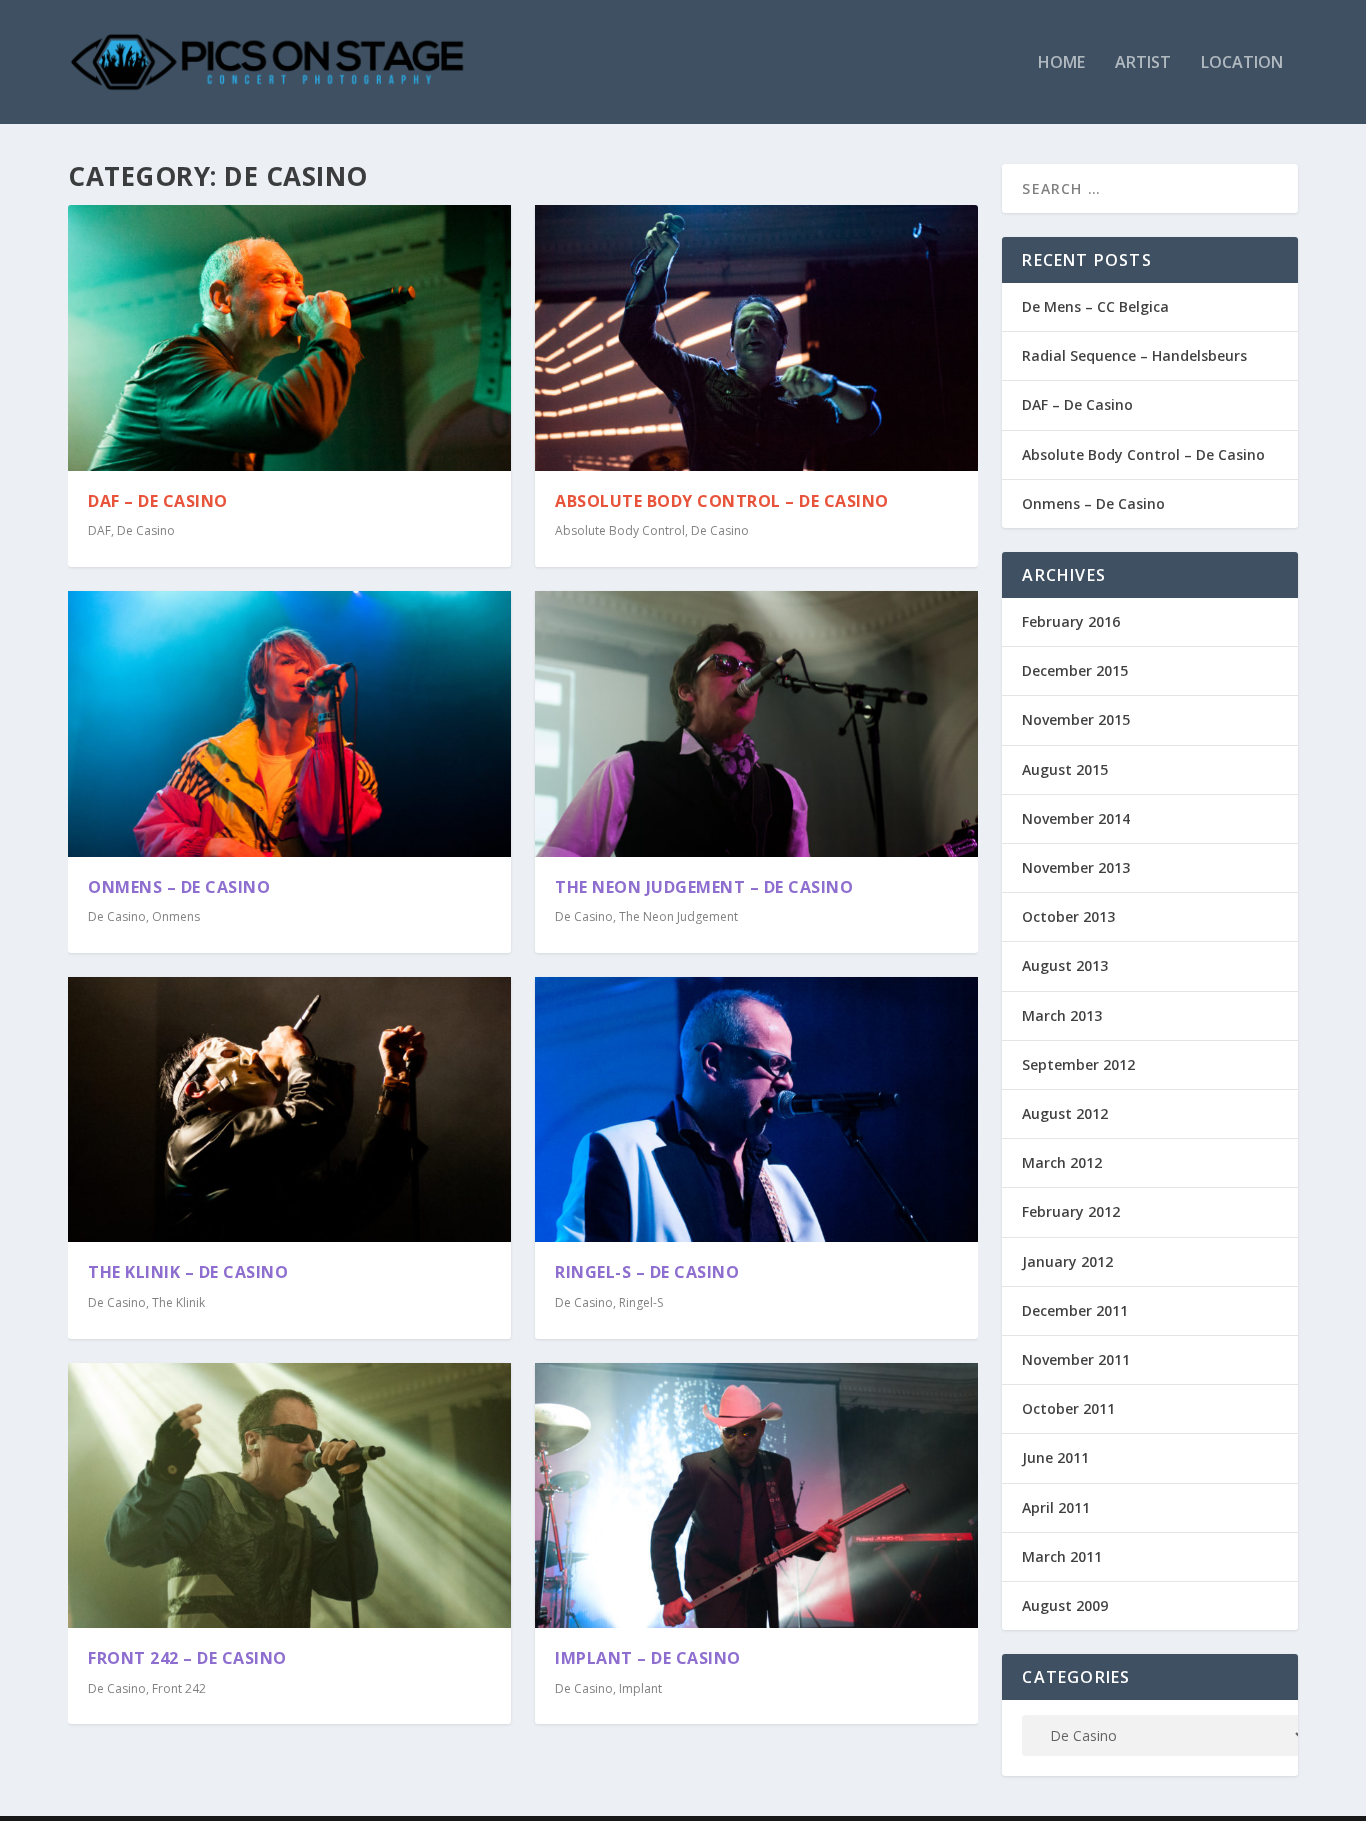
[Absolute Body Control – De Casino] (756, 338)
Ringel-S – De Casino (647, 1272)
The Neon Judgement (678, 916)
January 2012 (1067, 1261)
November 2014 (1076, 818)
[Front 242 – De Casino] (289, 1496)
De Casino (146, 530)
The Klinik (178, 1302)
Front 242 (179, 1688)
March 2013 (1062, 1015)
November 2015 (1076, 719)
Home (1061, 63)
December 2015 (1075, 670)
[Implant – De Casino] (756, 1496)
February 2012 (1071, 1211)
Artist (1143, 63)
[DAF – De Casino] (289, 338)
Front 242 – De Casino (187, 1658)
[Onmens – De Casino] (289, 724)
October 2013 (1068, 916)
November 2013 (1076, 867)
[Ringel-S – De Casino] (756, 1110)
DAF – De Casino (158, 501)
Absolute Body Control (620, 530)
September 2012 (1078, 1064)
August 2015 (1065, 769)
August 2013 (1065, 965)
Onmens (176, 916)
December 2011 (1075, 1310)
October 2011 (1068, 1408)
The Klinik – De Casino (188, 1272)
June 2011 (1055, 1457)
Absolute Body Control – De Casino (722, 501)
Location (1242, 63)
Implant (640, 1688)
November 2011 (1076, 1359)
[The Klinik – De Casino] (289, 1110)
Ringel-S (641, 1302)
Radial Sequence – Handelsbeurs (1134, 355)
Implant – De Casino (648, 1658)
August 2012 (1065, 1113)
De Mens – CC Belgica (1095, 306)
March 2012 (1062, 1162)
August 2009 (1065, 1605)
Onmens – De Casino (179, 887)
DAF (99, 530)
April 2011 (1056, 1507)
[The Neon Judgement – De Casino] (756, 724)
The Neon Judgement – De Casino (704, 887)
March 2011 (1062, 1556)
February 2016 (1071, 621)
